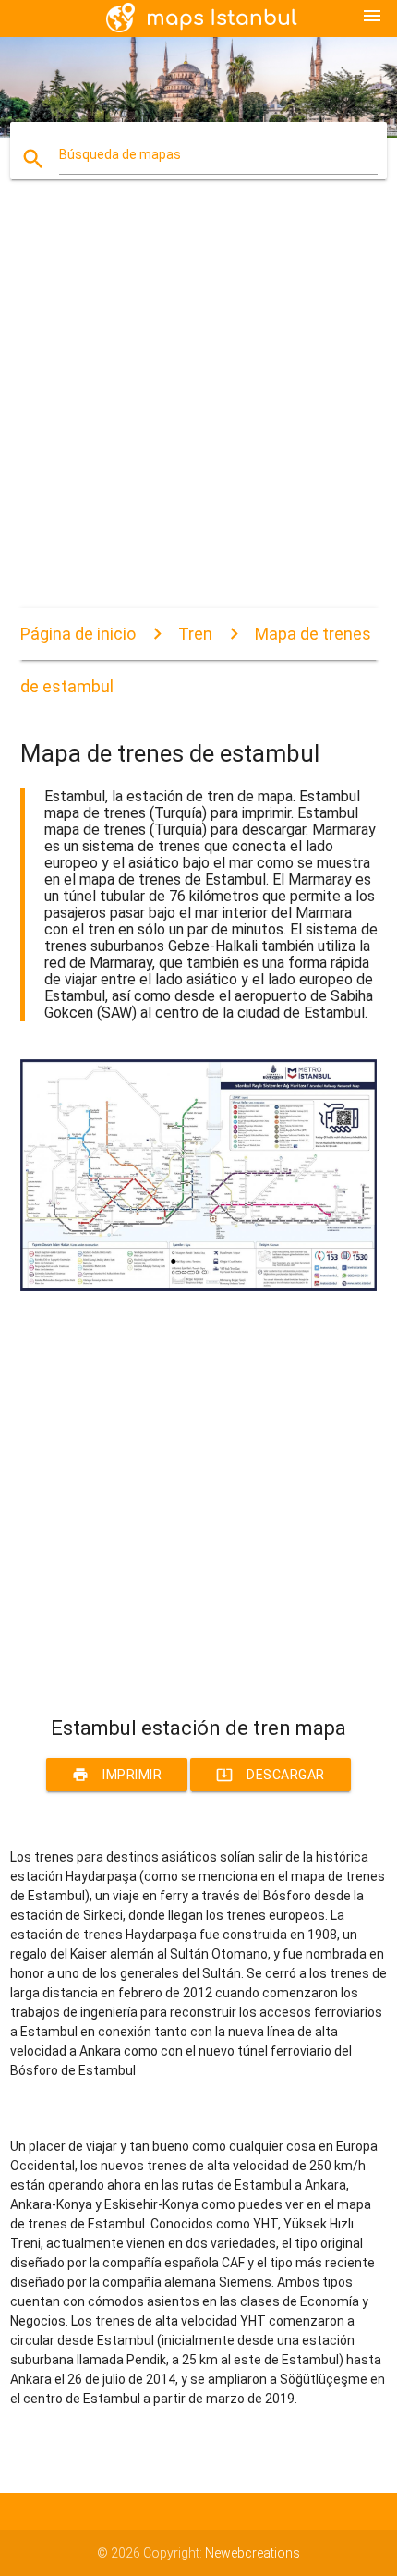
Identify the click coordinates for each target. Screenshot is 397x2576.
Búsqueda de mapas (120, 154)
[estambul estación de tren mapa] (199, 1287)
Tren (195, 634)
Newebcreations (253, 2553)
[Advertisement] (198, 409)
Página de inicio (78, 634)
